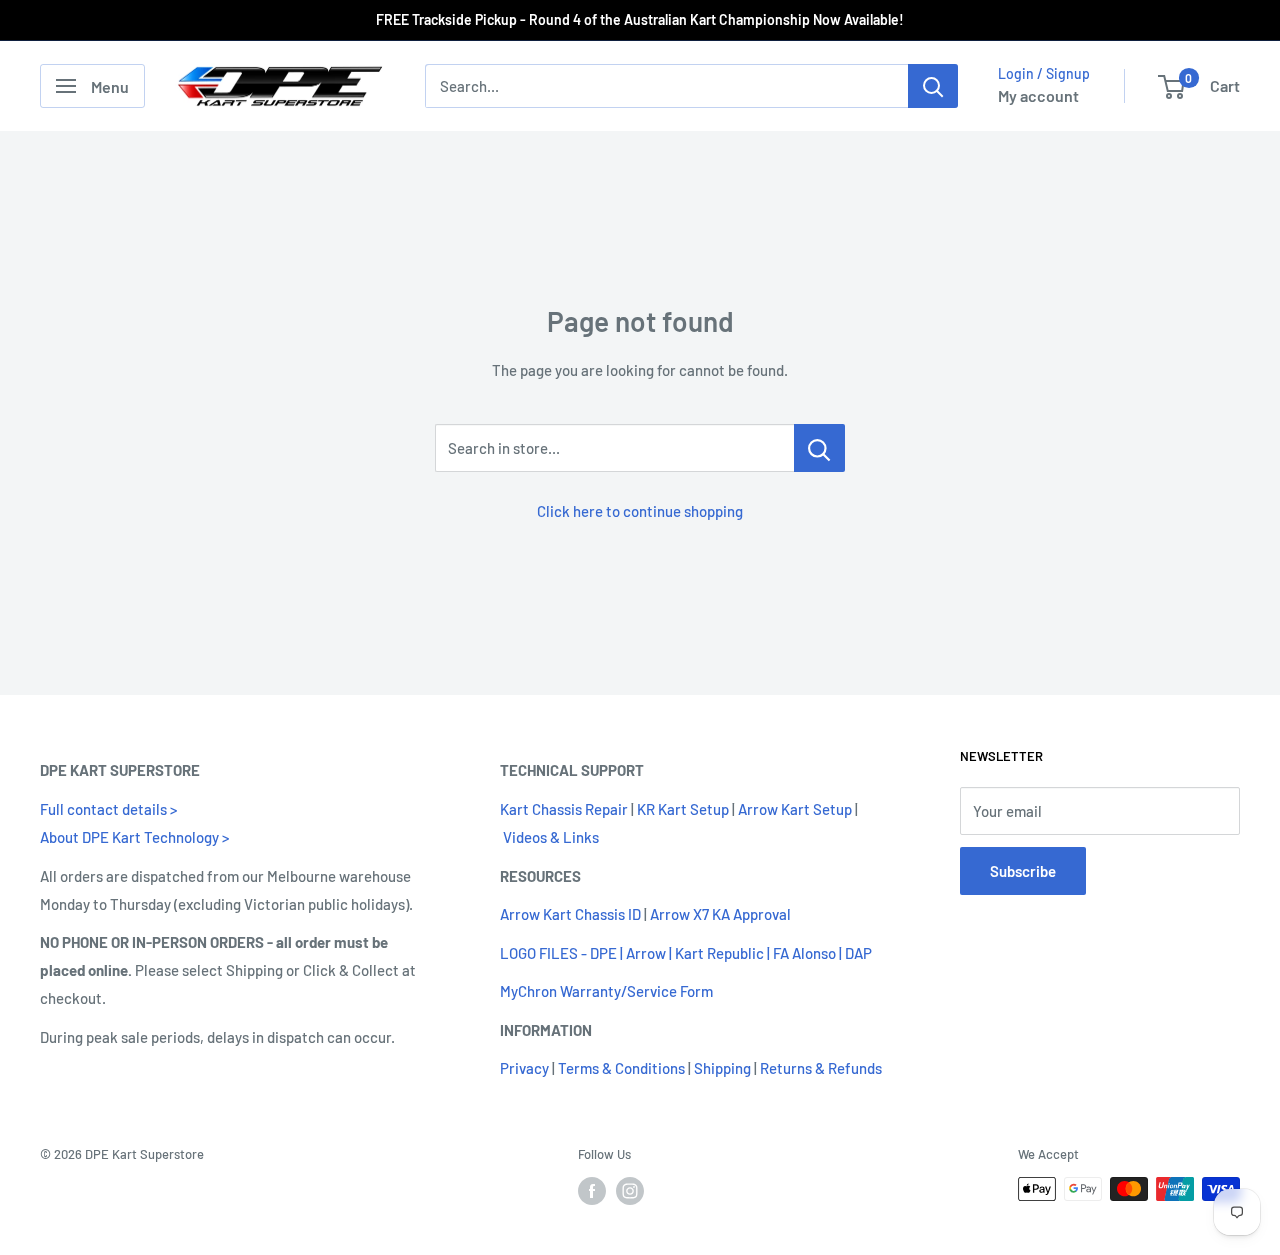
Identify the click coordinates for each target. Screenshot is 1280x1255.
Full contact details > (108, 809)
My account (1038, 95)
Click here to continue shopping (640, 511)
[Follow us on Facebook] (592, 1191)
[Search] (933, 86)
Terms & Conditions (621, 1068)
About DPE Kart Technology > (134, 837)
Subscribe (1023, 871)
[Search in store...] (819, 448)
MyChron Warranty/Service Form (606, 991)
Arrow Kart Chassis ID (570, 914)
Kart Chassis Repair (564, 809)
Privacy (524, 1068)
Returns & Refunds (821, 1068)
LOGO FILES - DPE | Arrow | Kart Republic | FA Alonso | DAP (686, 953)
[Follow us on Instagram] (630, 1191)
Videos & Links (551, 837)
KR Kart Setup (683, 809)
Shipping (722, 1068)
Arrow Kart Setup (795, 809)
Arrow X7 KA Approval (720, 914)
